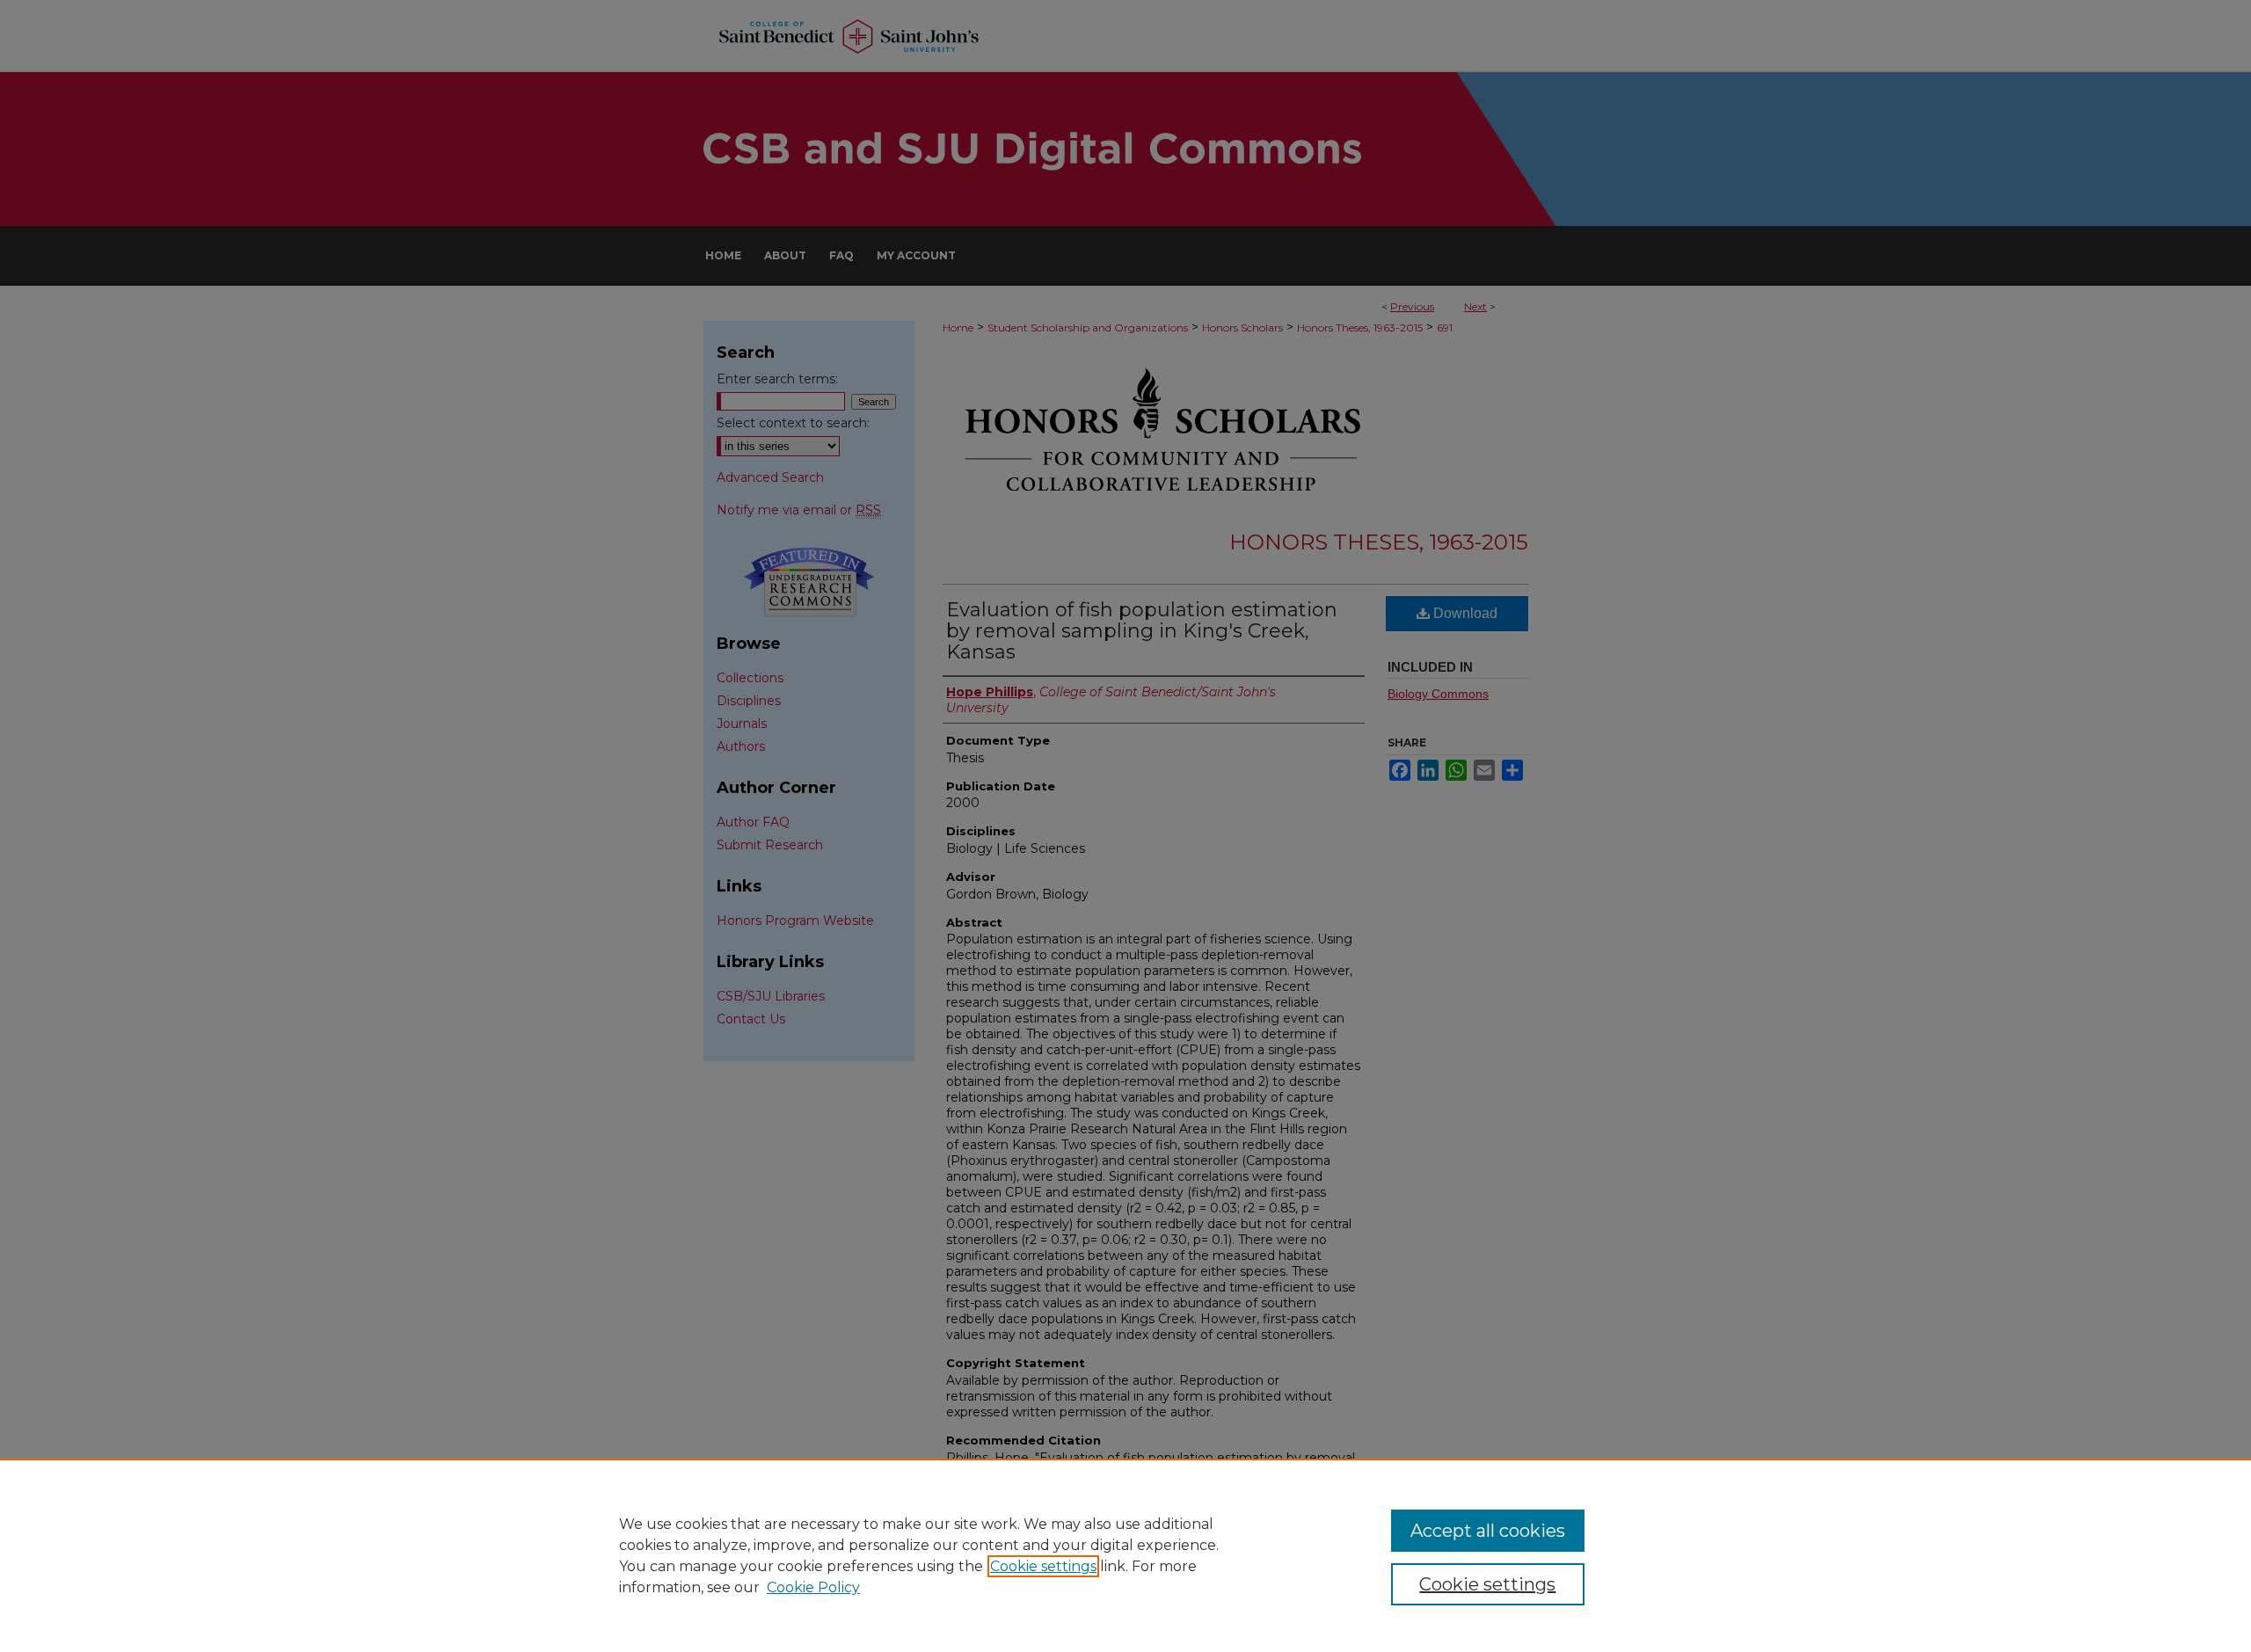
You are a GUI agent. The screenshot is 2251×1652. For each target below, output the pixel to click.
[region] (1125, 1555)
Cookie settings (1043, 1566)
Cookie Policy (813, 1587)
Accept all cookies (1488, 1531)
